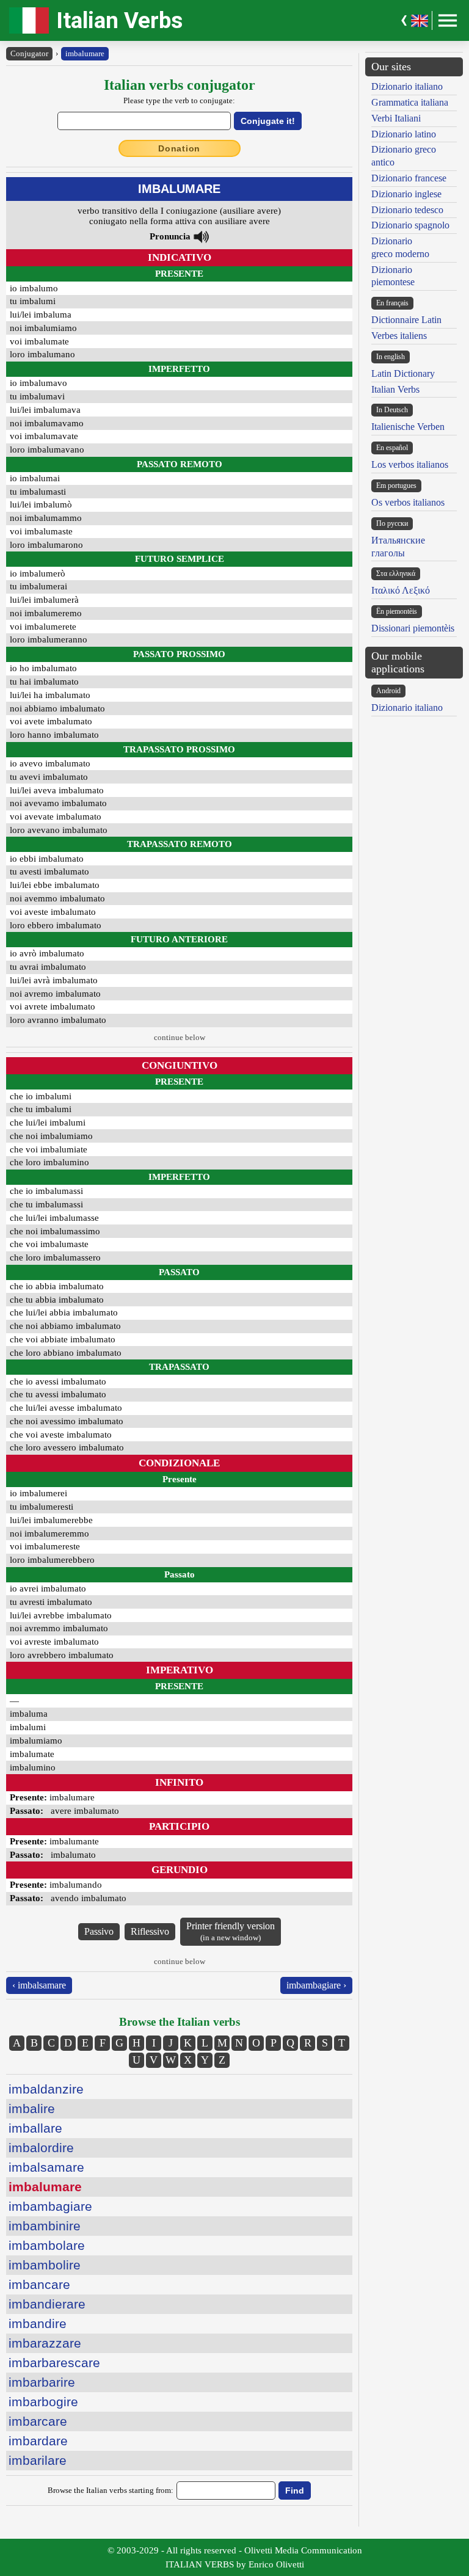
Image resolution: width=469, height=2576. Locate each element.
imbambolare (47, 2245)
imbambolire (45, 2265)
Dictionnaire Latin (406, 320)
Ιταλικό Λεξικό (401, 590)
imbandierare (47, 2304)
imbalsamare (46, 2167)
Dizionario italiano (407, 86)
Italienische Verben (408, 427)
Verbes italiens (399, 336)
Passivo (99, 1931)
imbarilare (38, 2460)
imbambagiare (50, 2206)
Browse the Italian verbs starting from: (111, 2490)
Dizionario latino (404, 134)
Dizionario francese (409, 178)
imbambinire (45, 2226)
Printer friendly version (231, 1931)
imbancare (39, 2284)
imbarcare (38, 2421)
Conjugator (29, 53)
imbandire (38, 2323)
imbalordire (41, 2148)
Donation (179, 148)
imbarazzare (45, 2343)
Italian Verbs (119, 20)
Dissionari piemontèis (413, 628)
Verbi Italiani (396, 118)
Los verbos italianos (410, 464)
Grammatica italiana (410, 102)
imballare (35, 2128)
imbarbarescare (54, 2363)
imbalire (32, 2108)
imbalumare (85, 53)
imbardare (38, 2441)
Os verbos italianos (408, 502)
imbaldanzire (46, 2089)
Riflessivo (150, 1931)
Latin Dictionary (403, 373)
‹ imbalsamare (39, 1985)
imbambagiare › (316, 1985)
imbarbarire (42, 2382)
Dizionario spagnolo (410, 225)
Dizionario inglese (406, 194)
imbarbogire (43, 2402)
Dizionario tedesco (407, 210)
